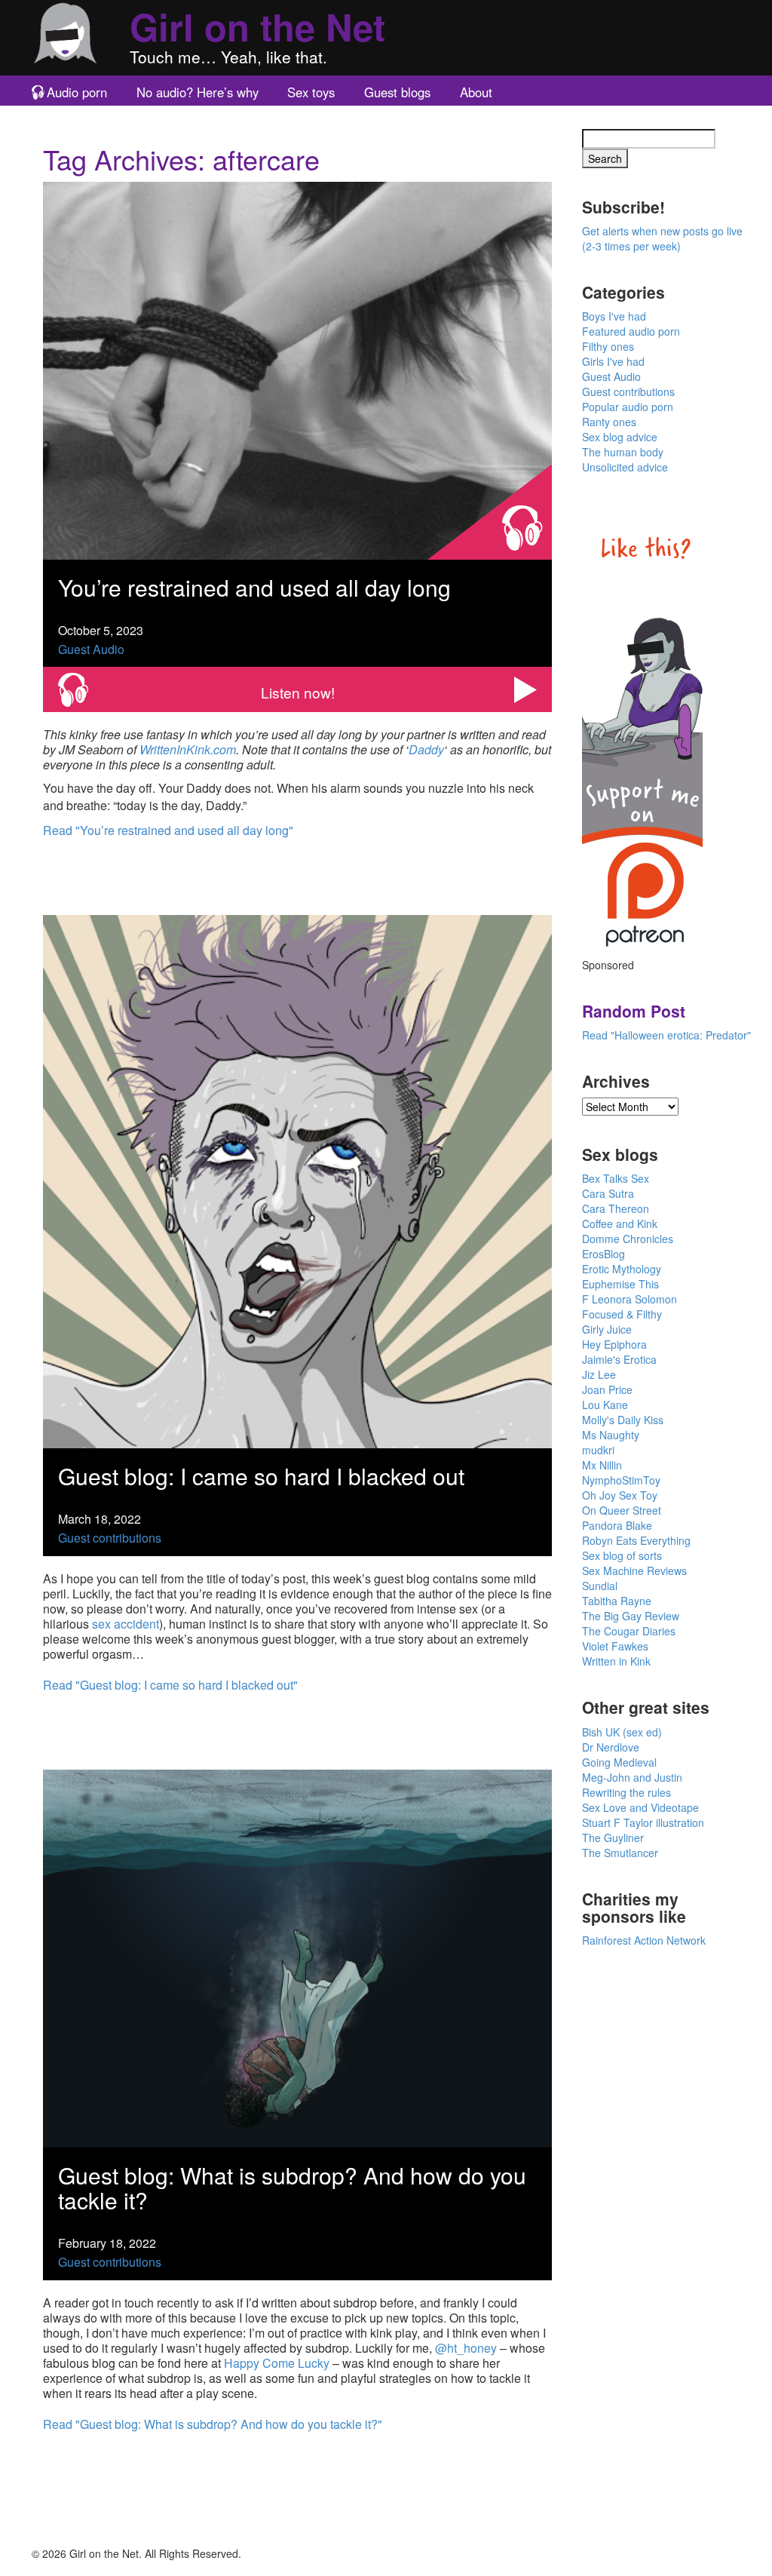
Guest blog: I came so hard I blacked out (261, 1476)
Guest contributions (110, 1538)
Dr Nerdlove (611, 1747)
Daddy (426, 749)
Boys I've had (614, 316)
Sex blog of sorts (622, 1555)
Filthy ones (608, 346)
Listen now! (298, 692)
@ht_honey (466, 2348)
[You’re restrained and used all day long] (297, 368)
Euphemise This (620, 1284)
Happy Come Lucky (277, 2363)
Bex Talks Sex (616, 1178)
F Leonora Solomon (630, 1299)
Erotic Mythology (622, 1269)
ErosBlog (604, 1254)
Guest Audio (91, 649)
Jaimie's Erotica (619, 1359)
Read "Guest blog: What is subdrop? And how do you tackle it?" (213, 2424)
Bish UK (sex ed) (622, 1732)
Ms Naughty (611, 1435)
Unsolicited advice (625, 467)
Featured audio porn (631, 331)
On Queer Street (622, 1510)
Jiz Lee (599, 1374)
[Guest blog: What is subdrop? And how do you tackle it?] (297, 1956)
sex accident (126, 1624)
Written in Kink (616, 1661)
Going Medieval (619, 1762)
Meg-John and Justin (632, 1777)
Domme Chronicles (628, 1239)
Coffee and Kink (620, 1224)
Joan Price (607, 1389)
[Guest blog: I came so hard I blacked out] (297, 1180)
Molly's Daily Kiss (623, 1420)
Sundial (600, 1586)
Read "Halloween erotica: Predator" (666, 1035)
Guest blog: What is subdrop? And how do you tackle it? (292, 2188)
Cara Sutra (608, 1193)
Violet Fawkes (615, 1646)
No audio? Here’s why (198, 92)
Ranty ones (609, 422)
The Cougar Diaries (629, 1631)
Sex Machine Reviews (634, 1570)
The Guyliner (613, 1838)
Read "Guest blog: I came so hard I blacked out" (170, 1685)
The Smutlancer (620, 1853)
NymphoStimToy (621, 1480)
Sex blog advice (620, 437)
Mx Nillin (602, 1465)
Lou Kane (605, 1405)
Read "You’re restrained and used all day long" (168, 830)
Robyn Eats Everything (636, 1540)
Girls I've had (613, 361)
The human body (623, 452)
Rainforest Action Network (644, 1940)
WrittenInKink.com (188, 749)
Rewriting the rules (626, 1792)
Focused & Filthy (622, 1314)
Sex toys (311, 92)
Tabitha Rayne (617, 1601)
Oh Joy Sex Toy (620, 1495)
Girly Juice (607, 1329)
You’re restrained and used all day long (254, 587)
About (476, 92)
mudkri (598, 1450)
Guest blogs (397, 92)
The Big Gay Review (631, 1616)
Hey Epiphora (614, 1344)
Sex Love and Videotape (640, 1807)
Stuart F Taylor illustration (643, 1822)
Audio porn (77, 92)
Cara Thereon (616, 1208)
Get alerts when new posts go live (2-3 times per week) (662, 238)
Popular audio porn (628, 407)
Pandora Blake (617, 1525)
